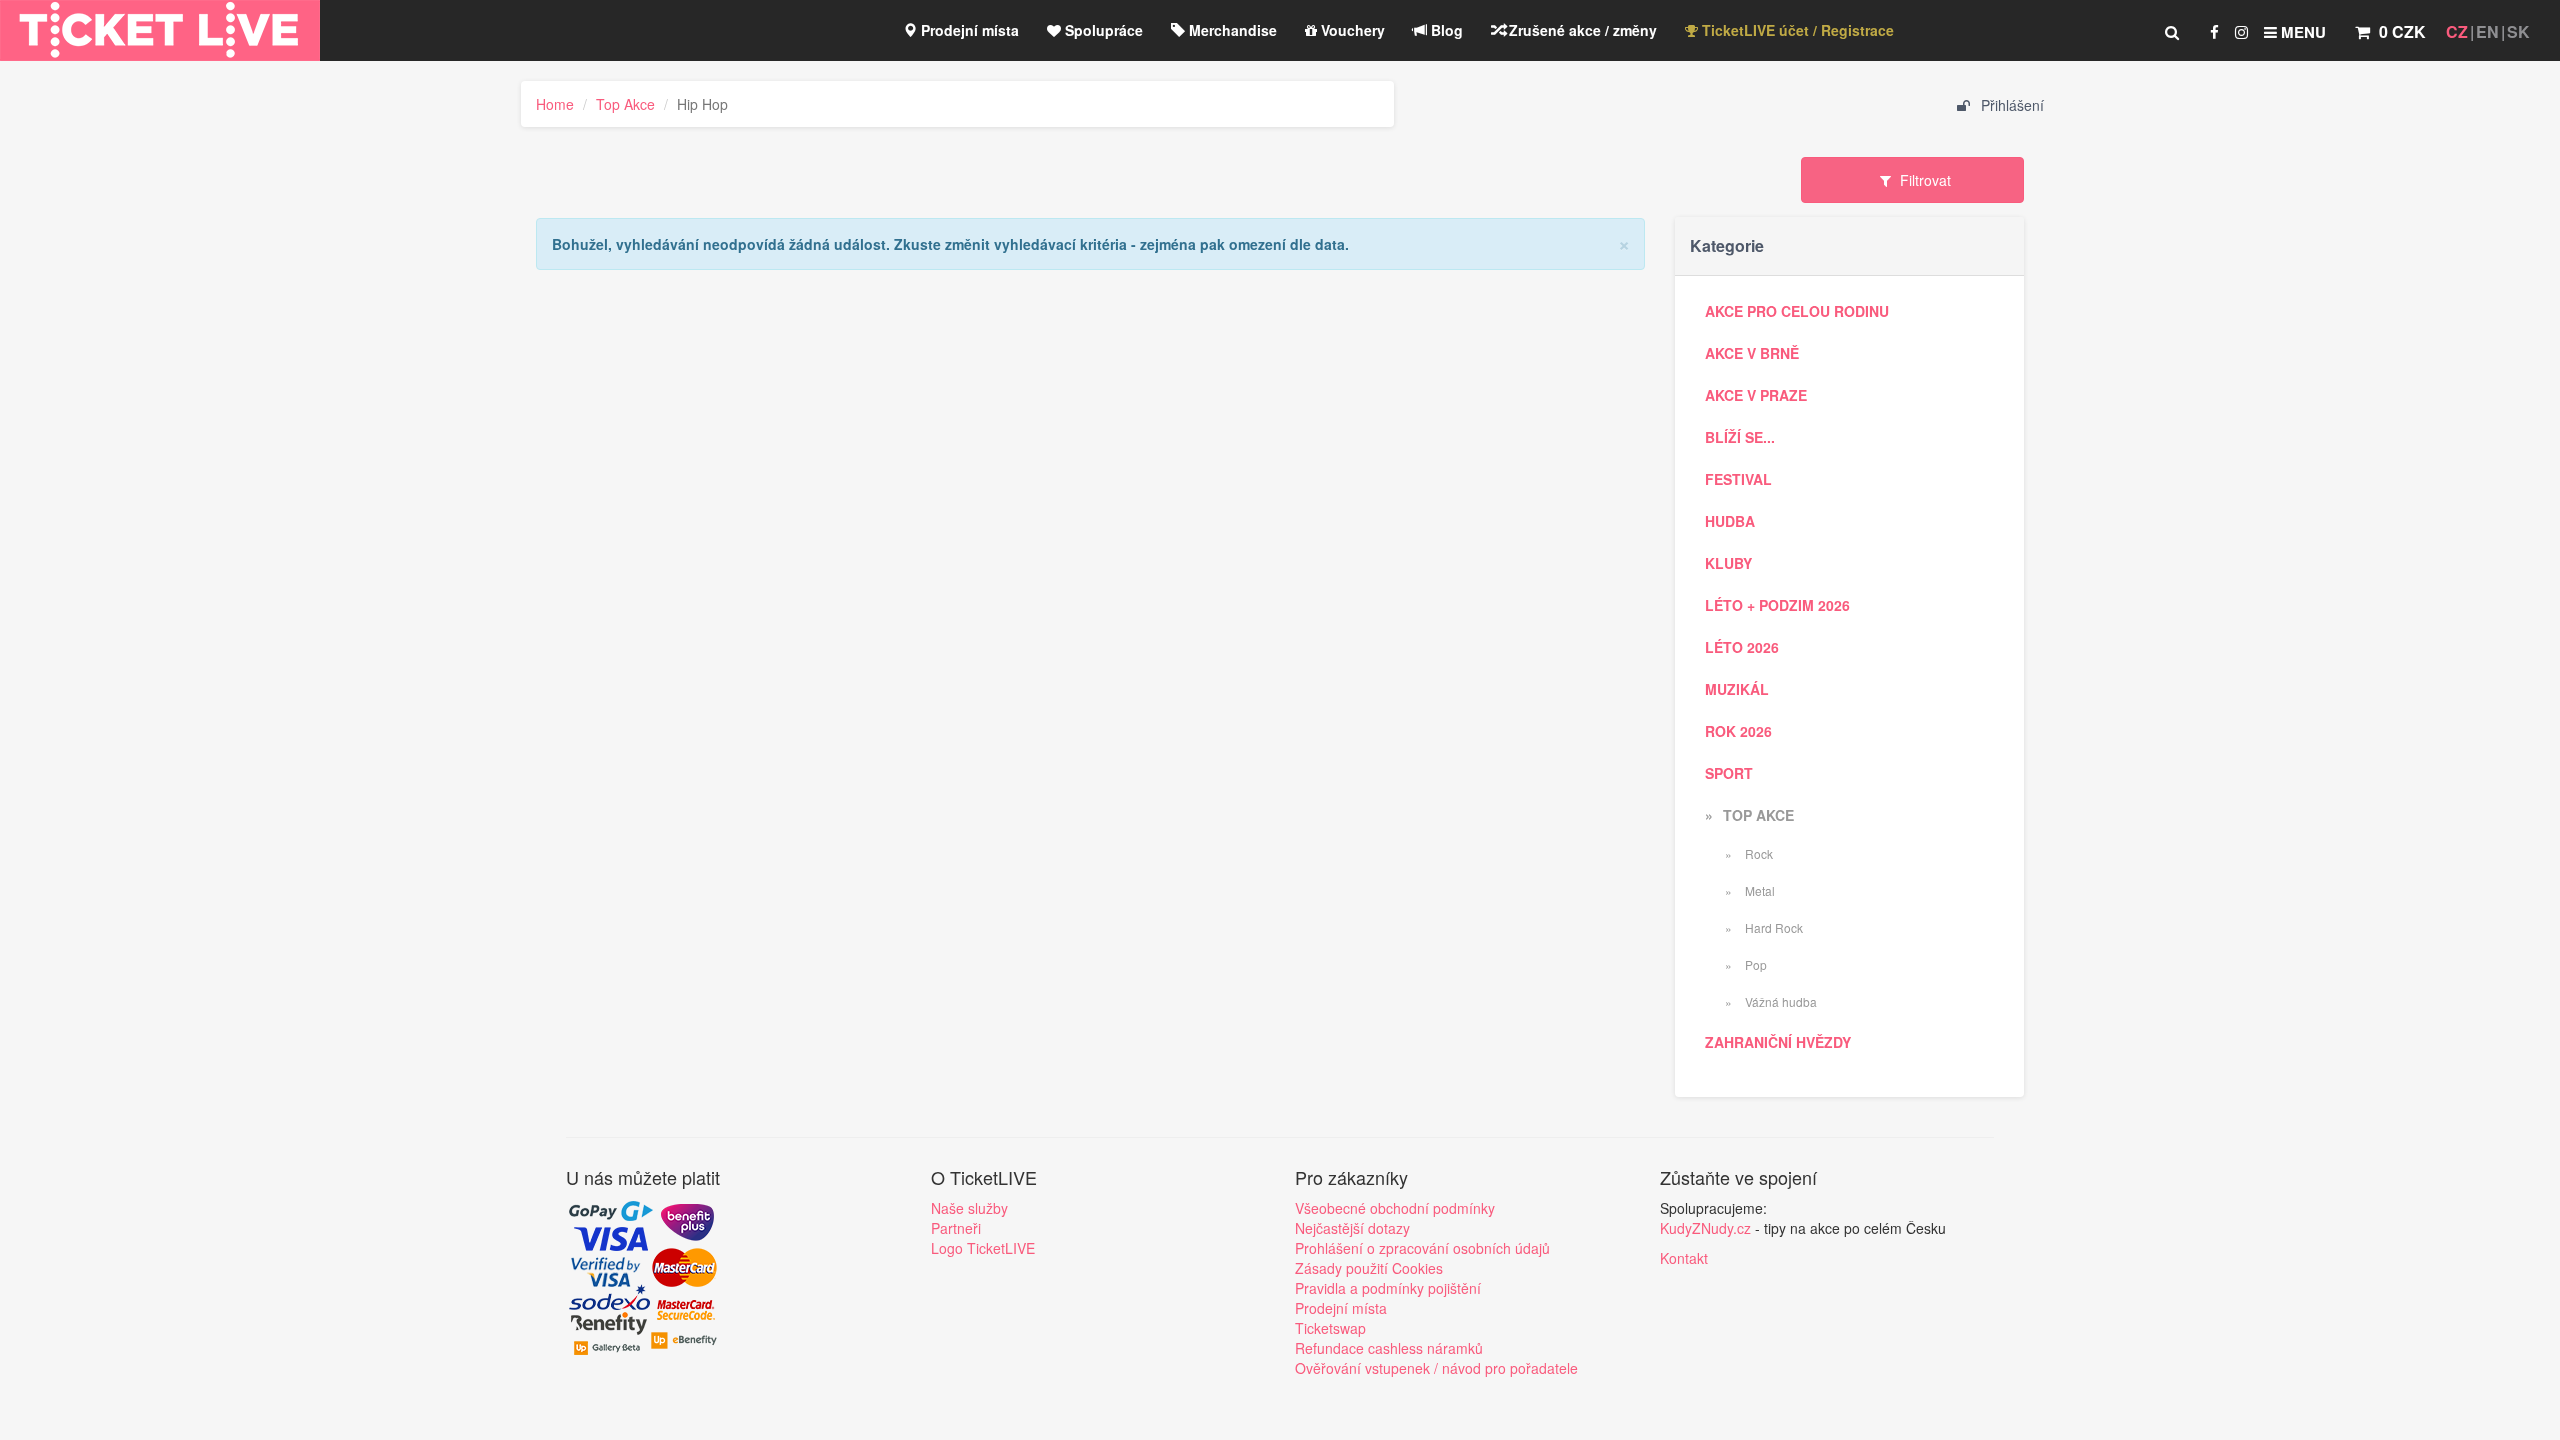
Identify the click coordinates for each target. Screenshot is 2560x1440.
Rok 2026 (1738, 731)
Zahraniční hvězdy (1778, 1042)
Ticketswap (1330, 1328)
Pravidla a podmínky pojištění (1388, 1288)
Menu (2301, 32)
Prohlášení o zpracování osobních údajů (1422, 1248)
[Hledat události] (2172, 32)
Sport (1729, 773)
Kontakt (1684, 1258)
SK (2518, 31)
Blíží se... (1740, 437)
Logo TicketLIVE (983, 1248)
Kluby (1728, 563)
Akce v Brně (1752, 353)
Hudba (1730, 521)
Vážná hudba (1779, 1001)
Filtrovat (1923, 180)
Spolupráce (1102, 30)
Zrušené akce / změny (1581, 30)
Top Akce (625, 104)
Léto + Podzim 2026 (1777, 605)
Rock (1757, 853)
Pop (1754, 964)
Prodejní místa (968, 30)
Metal (1758, 890)
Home (555, 104)
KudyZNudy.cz (1705, 1228)
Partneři (956, 1228)
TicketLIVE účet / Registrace (1796, 30)
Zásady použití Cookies (1369, 1268)
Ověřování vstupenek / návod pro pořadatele (1436, 1368)
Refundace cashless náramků (1389, 1348)
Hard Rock (1772, 927)
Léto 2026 (1742, 647)
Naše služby (969, 1208)
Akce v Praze (1756, 395)
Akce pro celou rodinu (1797, 311)
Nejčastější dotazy (1352, 1228)
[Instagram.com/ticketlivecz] (2241, 32)
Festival (1738, 479)
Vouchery (1351, 30)
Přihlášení (2010, 105)
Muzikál (1737, 689)
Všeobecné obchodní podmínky (1395, 1208)
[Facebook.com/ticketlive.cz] (2214, 32)
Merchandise (1231, 30)
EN (2487, 31)
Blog (1445, 30)
